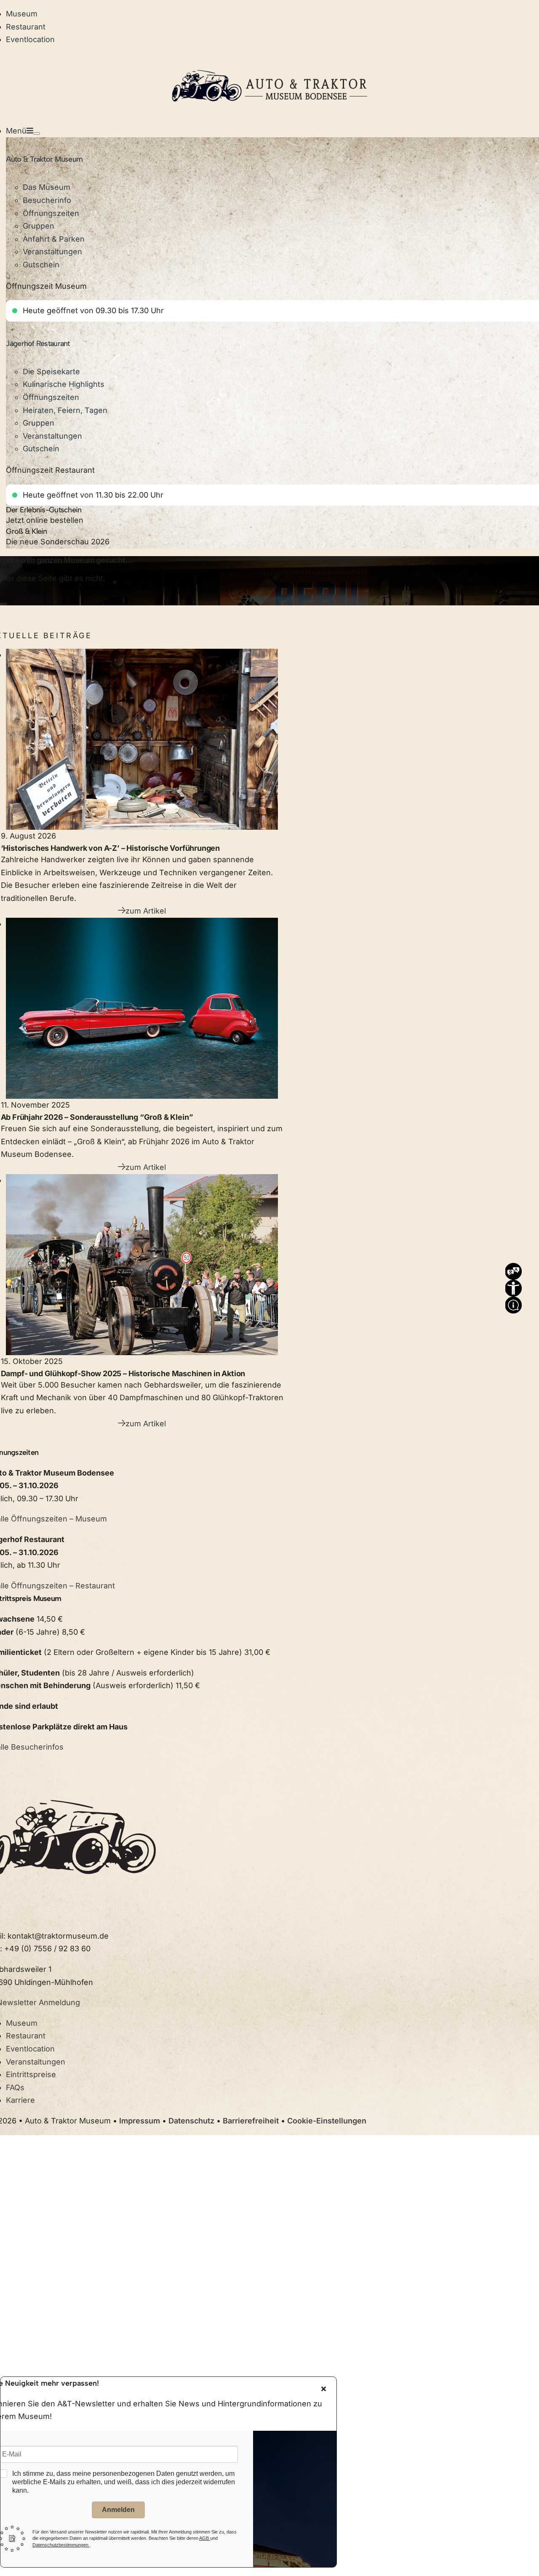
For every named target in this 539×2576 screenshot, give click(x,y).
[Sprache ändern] (513, 1269)
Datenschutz (191, 2121)
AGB (205, 2538)
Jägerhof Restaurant (38, 344)
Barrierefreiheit (251, 2121)
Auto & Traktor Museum (44, 159)
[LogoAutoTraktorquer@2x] (269, 60)
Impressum (140, 2121)
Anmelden (118, 2510)
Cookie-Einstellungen (327, 2121)
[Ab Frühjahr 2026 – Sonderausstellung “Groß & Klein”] (142, 1008)
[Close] (324, 2389)
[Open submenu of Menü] (37, 133)
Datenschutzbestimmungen (61, 2545)
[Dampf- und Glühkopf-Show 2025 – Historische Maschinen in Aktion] (142, 1265)
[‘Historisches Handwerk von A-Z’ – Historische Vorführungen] (142, 739)
